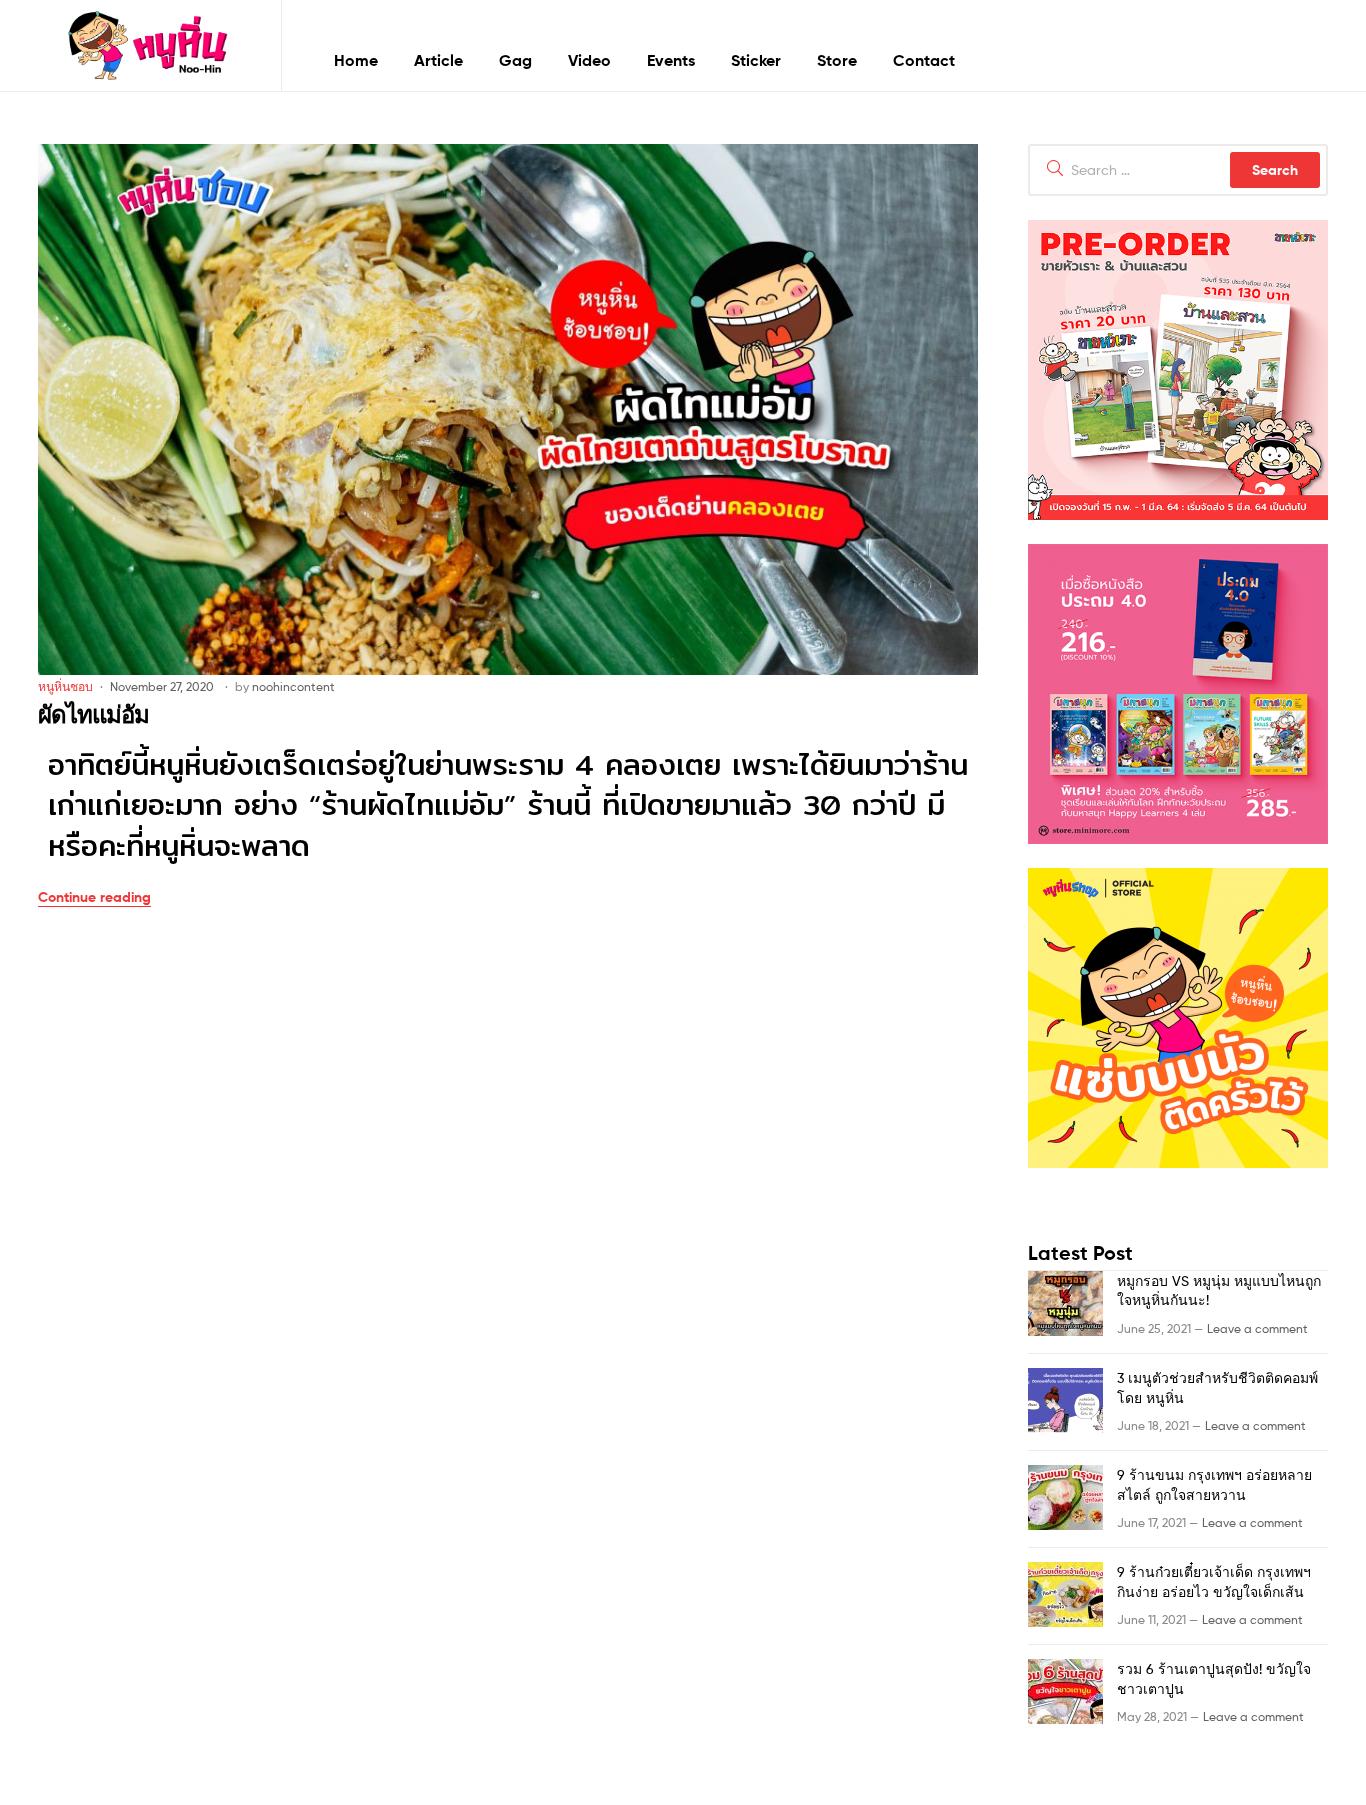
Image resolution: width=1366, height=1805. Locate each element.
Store (837, 60)
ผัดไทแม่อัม (93, 714)
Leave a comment (1257, 1328)
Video (589, 60)
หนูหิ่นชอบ (65, 686)
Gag (515, 60)
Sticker (756, 60)
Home (356, 60)
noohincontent (293, 686)
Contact (924, 60)
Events (671, 60)
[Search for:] (1178, 169)
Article (438, 60)
